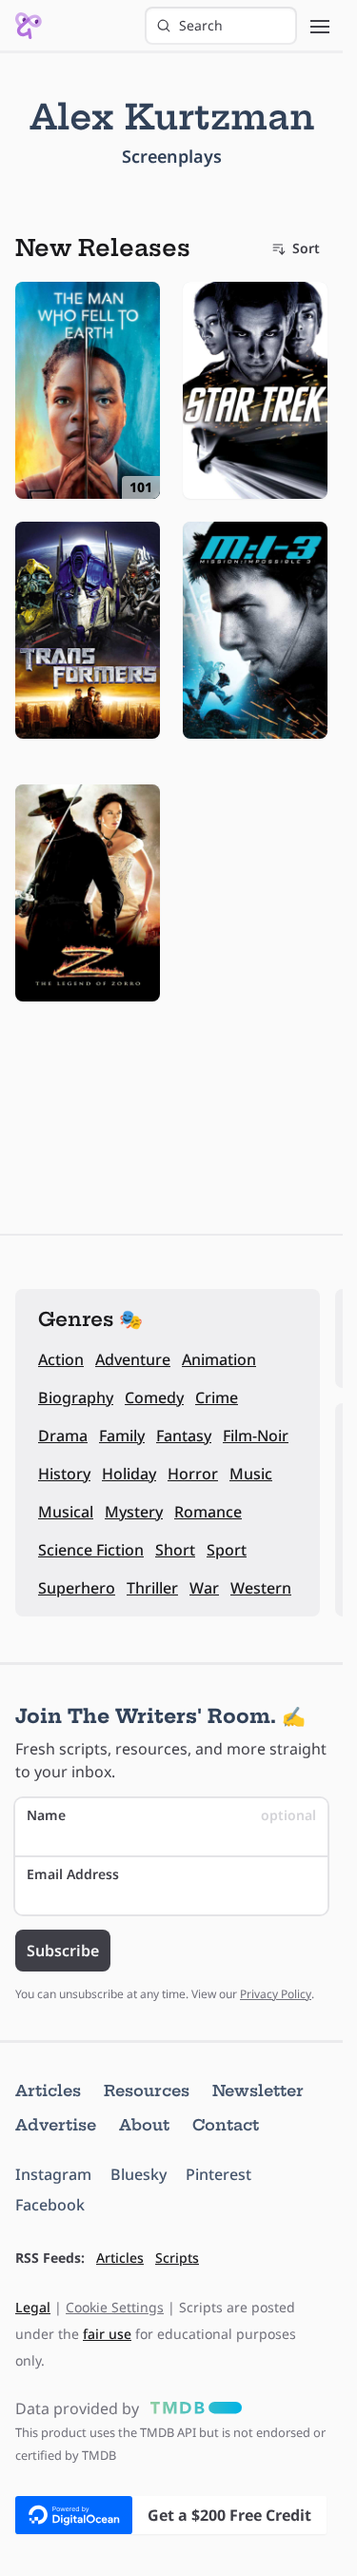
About (144, 2125)
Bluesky (139, 2174)
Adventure (133, 1359)
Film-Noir (256, 1436)
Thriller (152, 1588)
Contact (226, 2125)
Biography (76, 1397)
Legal (33, 2307)
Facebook (50, 2205)
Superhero (77, 1588)
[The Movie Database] (192, 2408)
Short (175, 1550)
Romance (208, 1512)
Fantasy (184, 1436)
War (204, 1588)
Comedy (154, 1397)
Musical (66, 1512)
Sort (306, 248)
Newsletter (258, 2091)
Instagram (53, 2174)
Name (171, 1815)
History (64, 1474)
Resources (147, 2091)
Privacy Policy (276, 1994)
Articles (48, 2091)
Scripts (177, 2258)
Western (261, 1588)
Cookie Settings (115, 2307)
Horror (193, 1474)
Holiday (129, 1474)
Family (122, 1436)
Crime (217, 1397)
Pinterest (218, 2174)
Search (201, 25)
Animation (219, 1359)
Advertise (56, 2125)
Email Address (73, 1874)
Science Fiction (91, 1550)
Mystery (134, 1512)
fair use (107, 2334)
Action (61, 1359)
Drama (63, 1436)
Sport (227, 1550)
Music (251, 1474)
